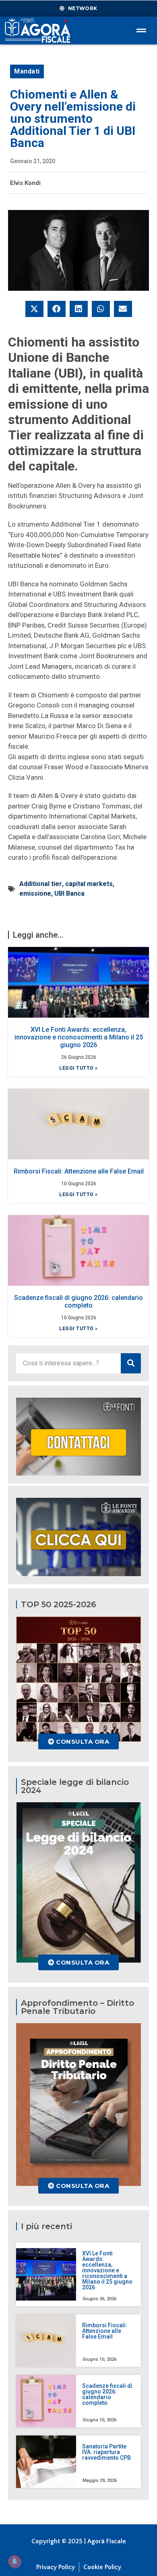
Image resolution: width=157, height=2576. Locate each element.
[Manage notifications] (14, 2561)
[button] (34, 309)
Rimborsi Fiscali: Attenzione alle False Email (79, 1171)
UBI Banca (69, 893)
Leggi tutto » (78, 1068)
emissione (35, 893)
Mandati (27, 71)
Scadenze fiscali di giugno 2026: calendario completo (78, 1302)
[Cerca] (131, 1363)
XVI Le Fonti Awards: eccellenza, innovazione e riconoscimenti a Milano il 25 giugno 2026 (79, 1037)
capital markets (89, 884)
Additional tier (41, 884)
